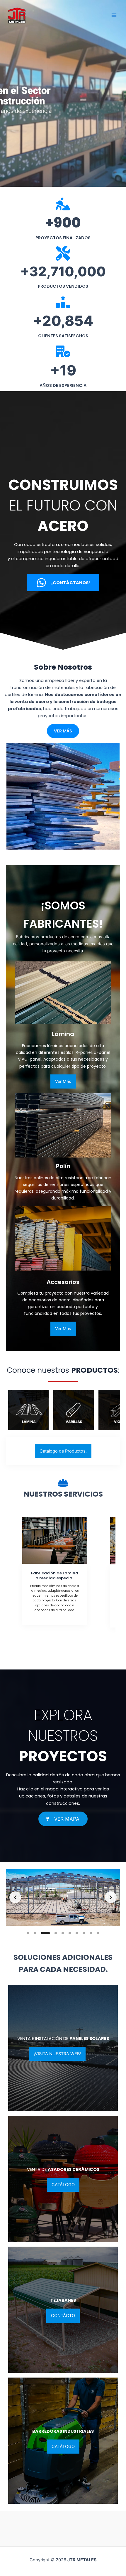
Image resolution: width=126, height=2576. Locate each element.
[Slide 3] (42, 1933)
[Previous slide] (15, 1897)
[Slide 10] (98, 1933)
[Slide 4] (49, 1933)
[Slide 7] (77, 1933)
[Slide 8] (84, 1933)
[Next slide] (111, 1897)
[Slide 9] (91, 1933)
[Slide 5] (59, 1933)
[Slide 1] (28, 1933)
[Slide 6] (70, 1933)
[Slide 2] (35, 1933)
